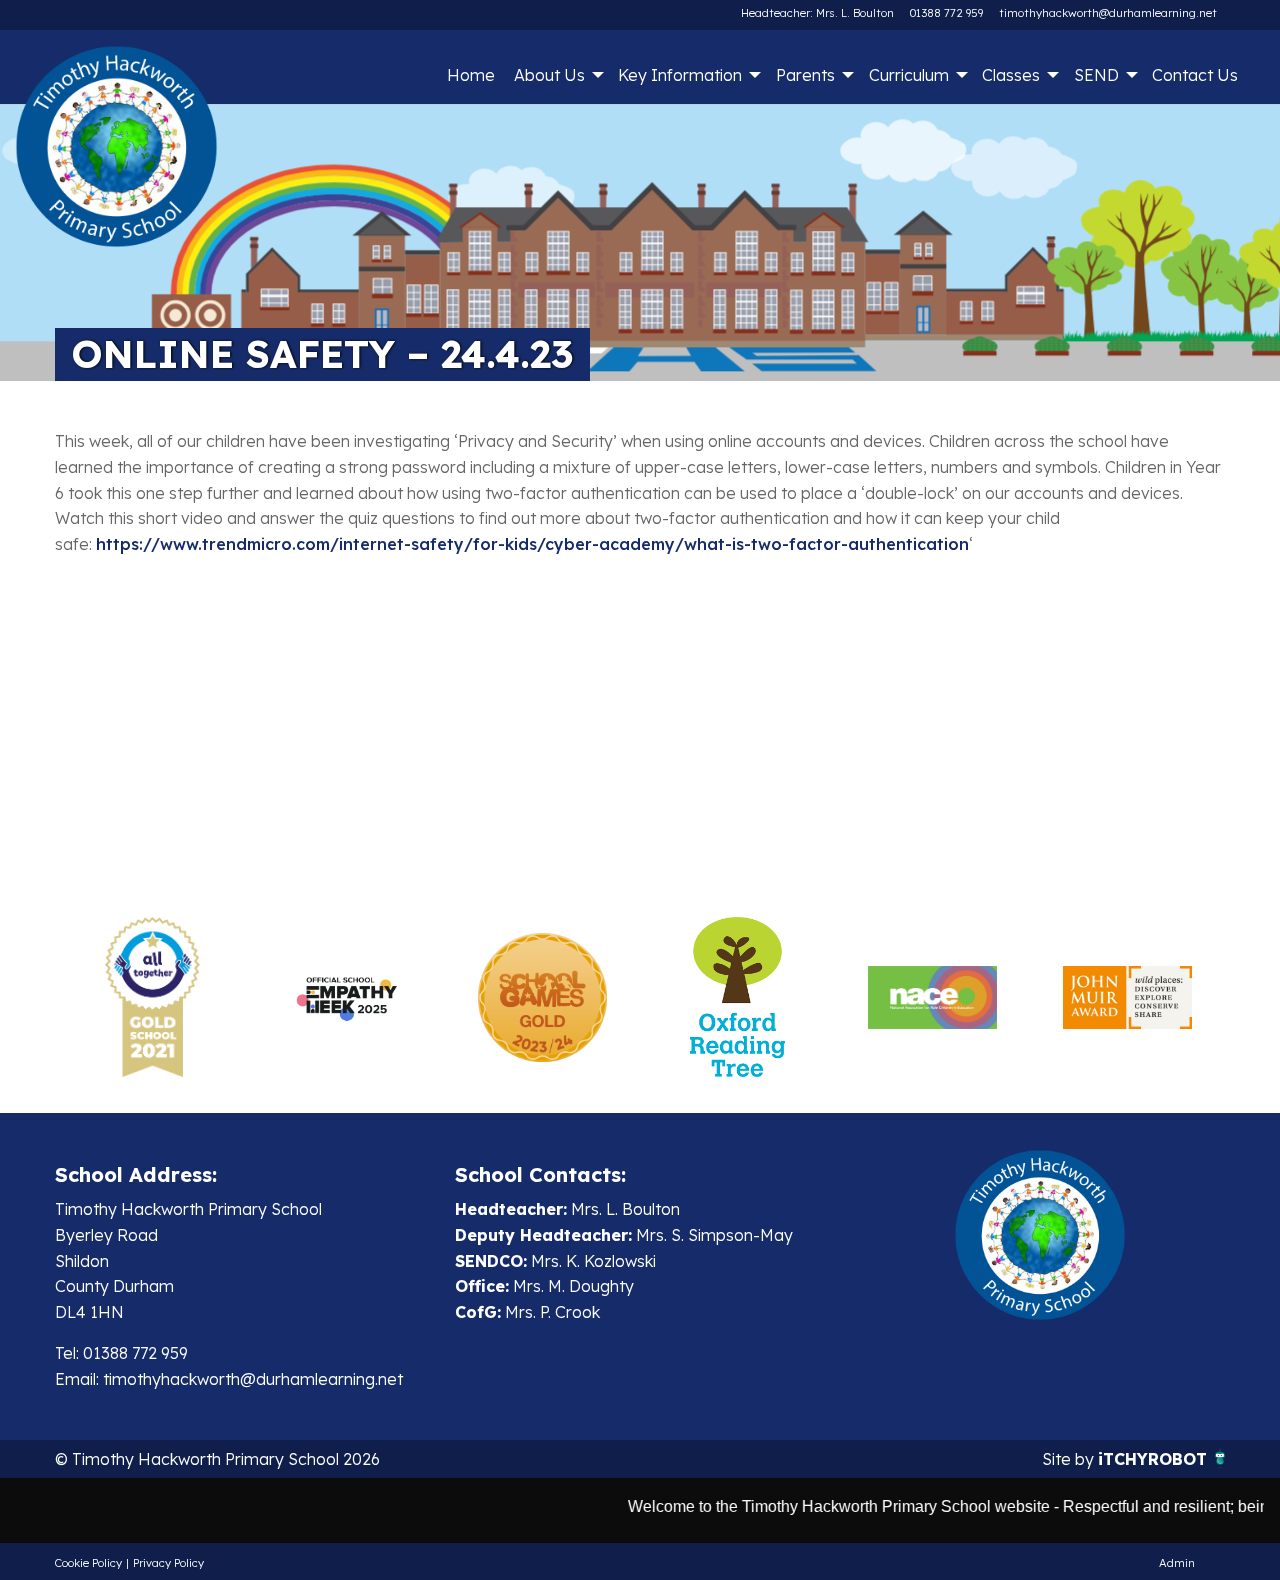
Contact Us (1195, 75)
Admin (1177, 1563)
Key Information (680, 75)
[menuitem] (470, 75)
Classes (1011, 75)
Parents (805, 75)
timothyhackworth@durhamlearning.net (1108, 13)
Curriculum (909, 75)
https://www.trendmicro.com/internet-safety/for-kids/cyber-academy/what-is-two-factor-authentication (532, 544)
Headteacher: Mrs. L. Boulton (817, 13)
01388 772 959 (946, 13)
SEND (1096, 75)
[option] (152, 997)
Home (471, 75)
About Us (549, 75)
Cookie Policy (88, 1563)
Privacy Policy (168, 1563)
